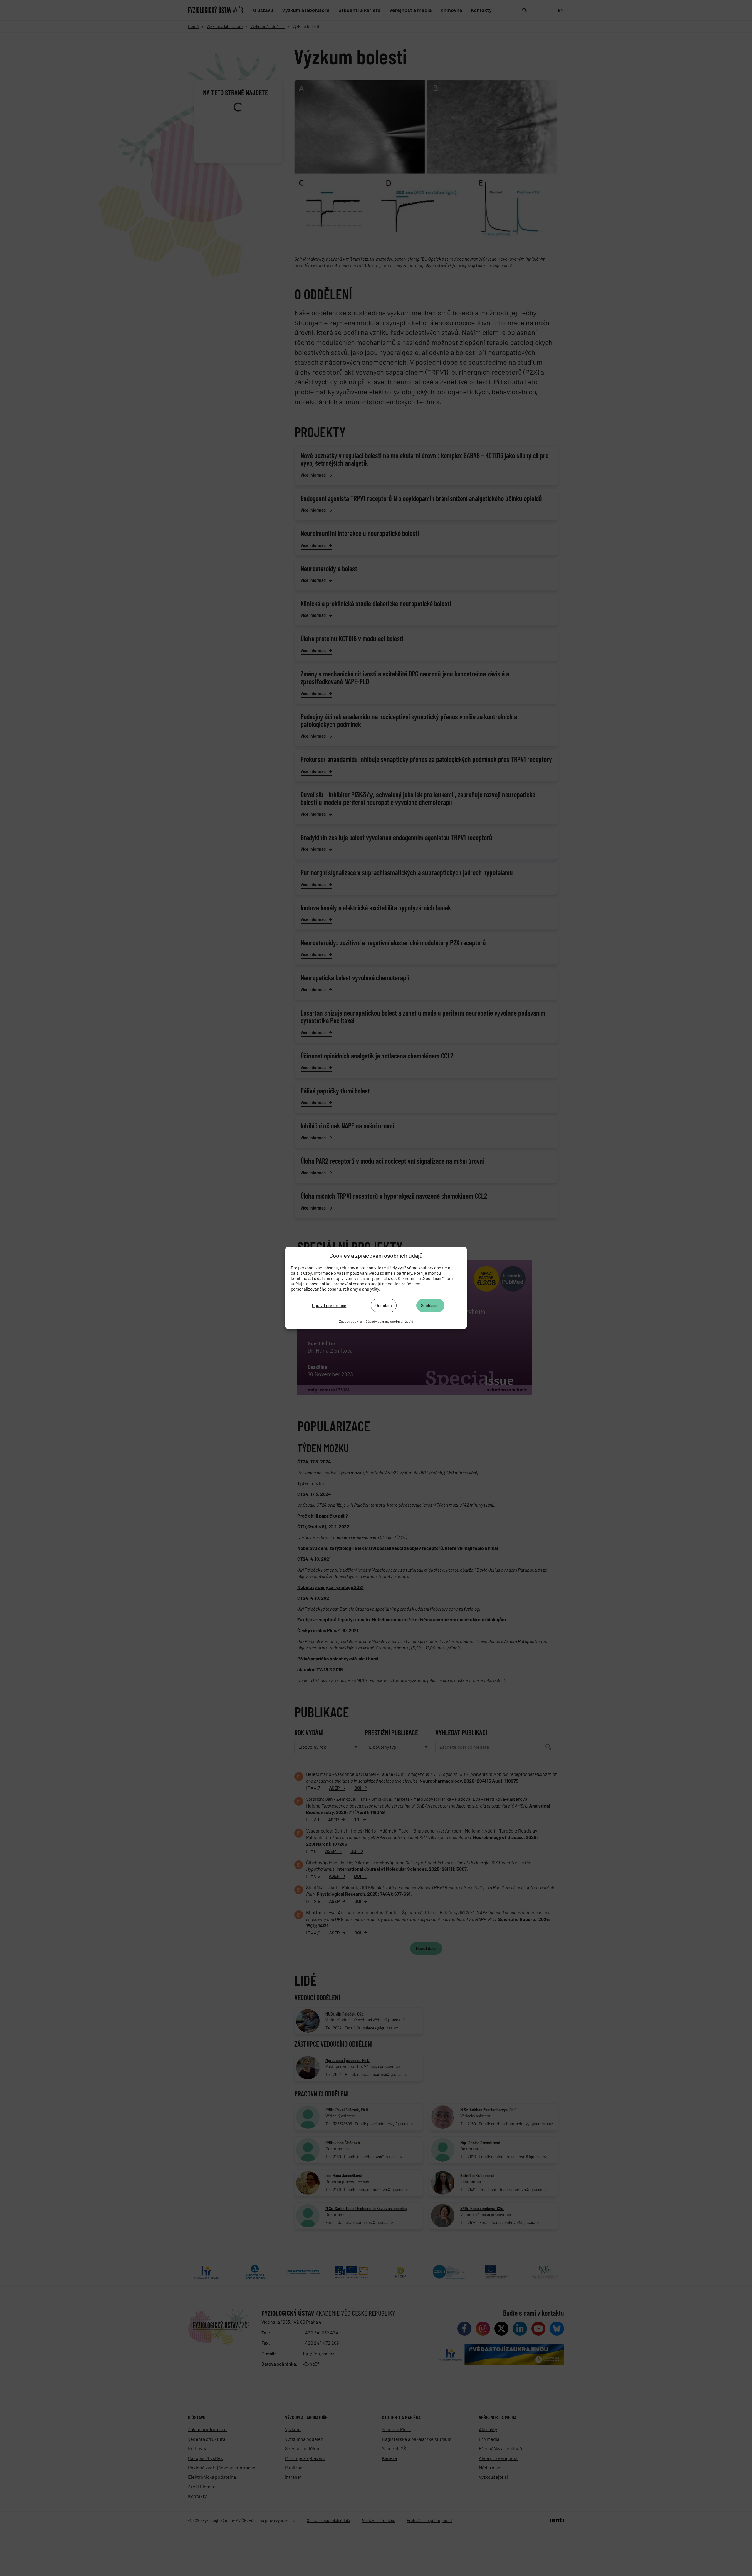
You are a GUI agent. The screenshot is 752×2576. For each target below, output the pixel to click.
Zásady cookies (351, 1321)
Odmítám (384, 1305)
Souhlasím (430, 1305)
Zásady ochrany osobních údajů (389, 1321)
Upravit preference (329, 1305)
